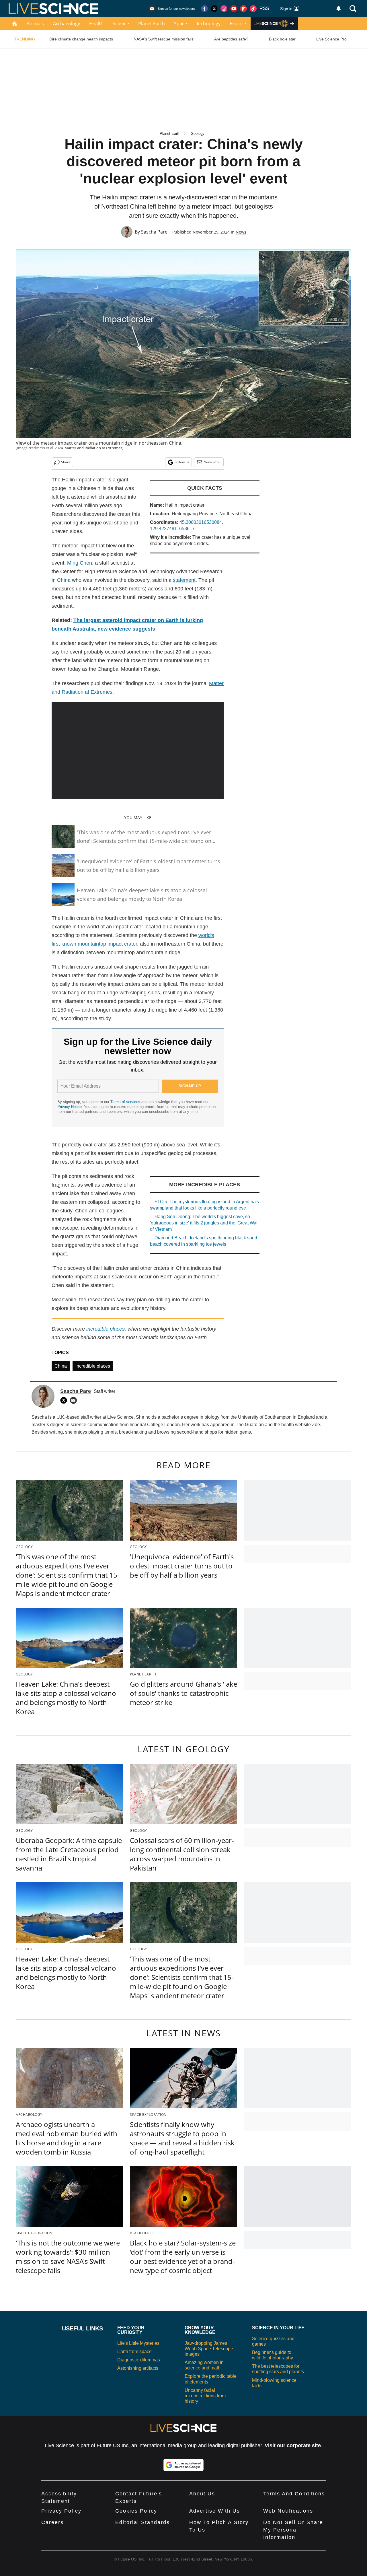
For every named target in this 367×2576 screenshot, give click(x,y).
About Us (202, 2494)
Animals (35, 24)
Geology (198, 134)
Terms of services (126, 1102)
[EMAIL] (75, 1400)
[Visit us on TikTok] (253, 9)
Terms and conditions (294, 2494)
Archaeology (67, 24)
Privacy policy (61, 2511)
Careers (52, 2522)
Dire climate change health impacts (81, 39)
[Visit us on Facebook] (204, 9)
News (241, 232)
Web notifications (288, 2511)
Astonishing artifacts (138, 2368)
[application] (138, 751)
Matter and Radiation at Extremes (93, 448)
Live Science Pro (331, 39)
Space (180, 24)
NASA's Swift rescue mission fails (164, 39)
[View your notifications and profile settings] (339, 9)
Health (96, 24)
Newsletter (212, 462)
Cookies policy (136, 2511)
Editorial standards (142, 2522)
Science (121, 24)
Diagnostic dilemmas (139, 2360)
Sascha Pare (154, 232)
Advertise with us (215, 2511)
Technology (208, 24)
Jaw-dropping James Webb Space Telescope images (209, 2349)
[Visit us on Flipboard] (243, 9)
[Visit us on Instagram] (224, 9)
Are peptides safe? (231, 39)
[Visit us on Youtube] (234, 9)
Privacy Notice (70, 1107)
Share (66, 462)
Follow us (182, 462)
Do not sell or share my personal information (293, 2530)
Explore (238, 24)
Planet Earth (152, 24)
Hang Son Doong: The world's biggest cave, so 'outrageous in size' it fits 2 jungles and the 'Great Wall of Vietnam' (204, 1223)
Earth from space (134, 2352)
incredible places (93, 1366)
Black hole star (282, 39)
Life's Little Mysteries (138, 2343)
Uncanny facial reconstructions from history (205, 2396)
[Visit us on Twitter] (214, 9)
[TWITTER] (65, 1400)
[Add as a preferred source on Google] (183, 2465)
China (64, 580)
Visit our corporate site (293, 2445)
